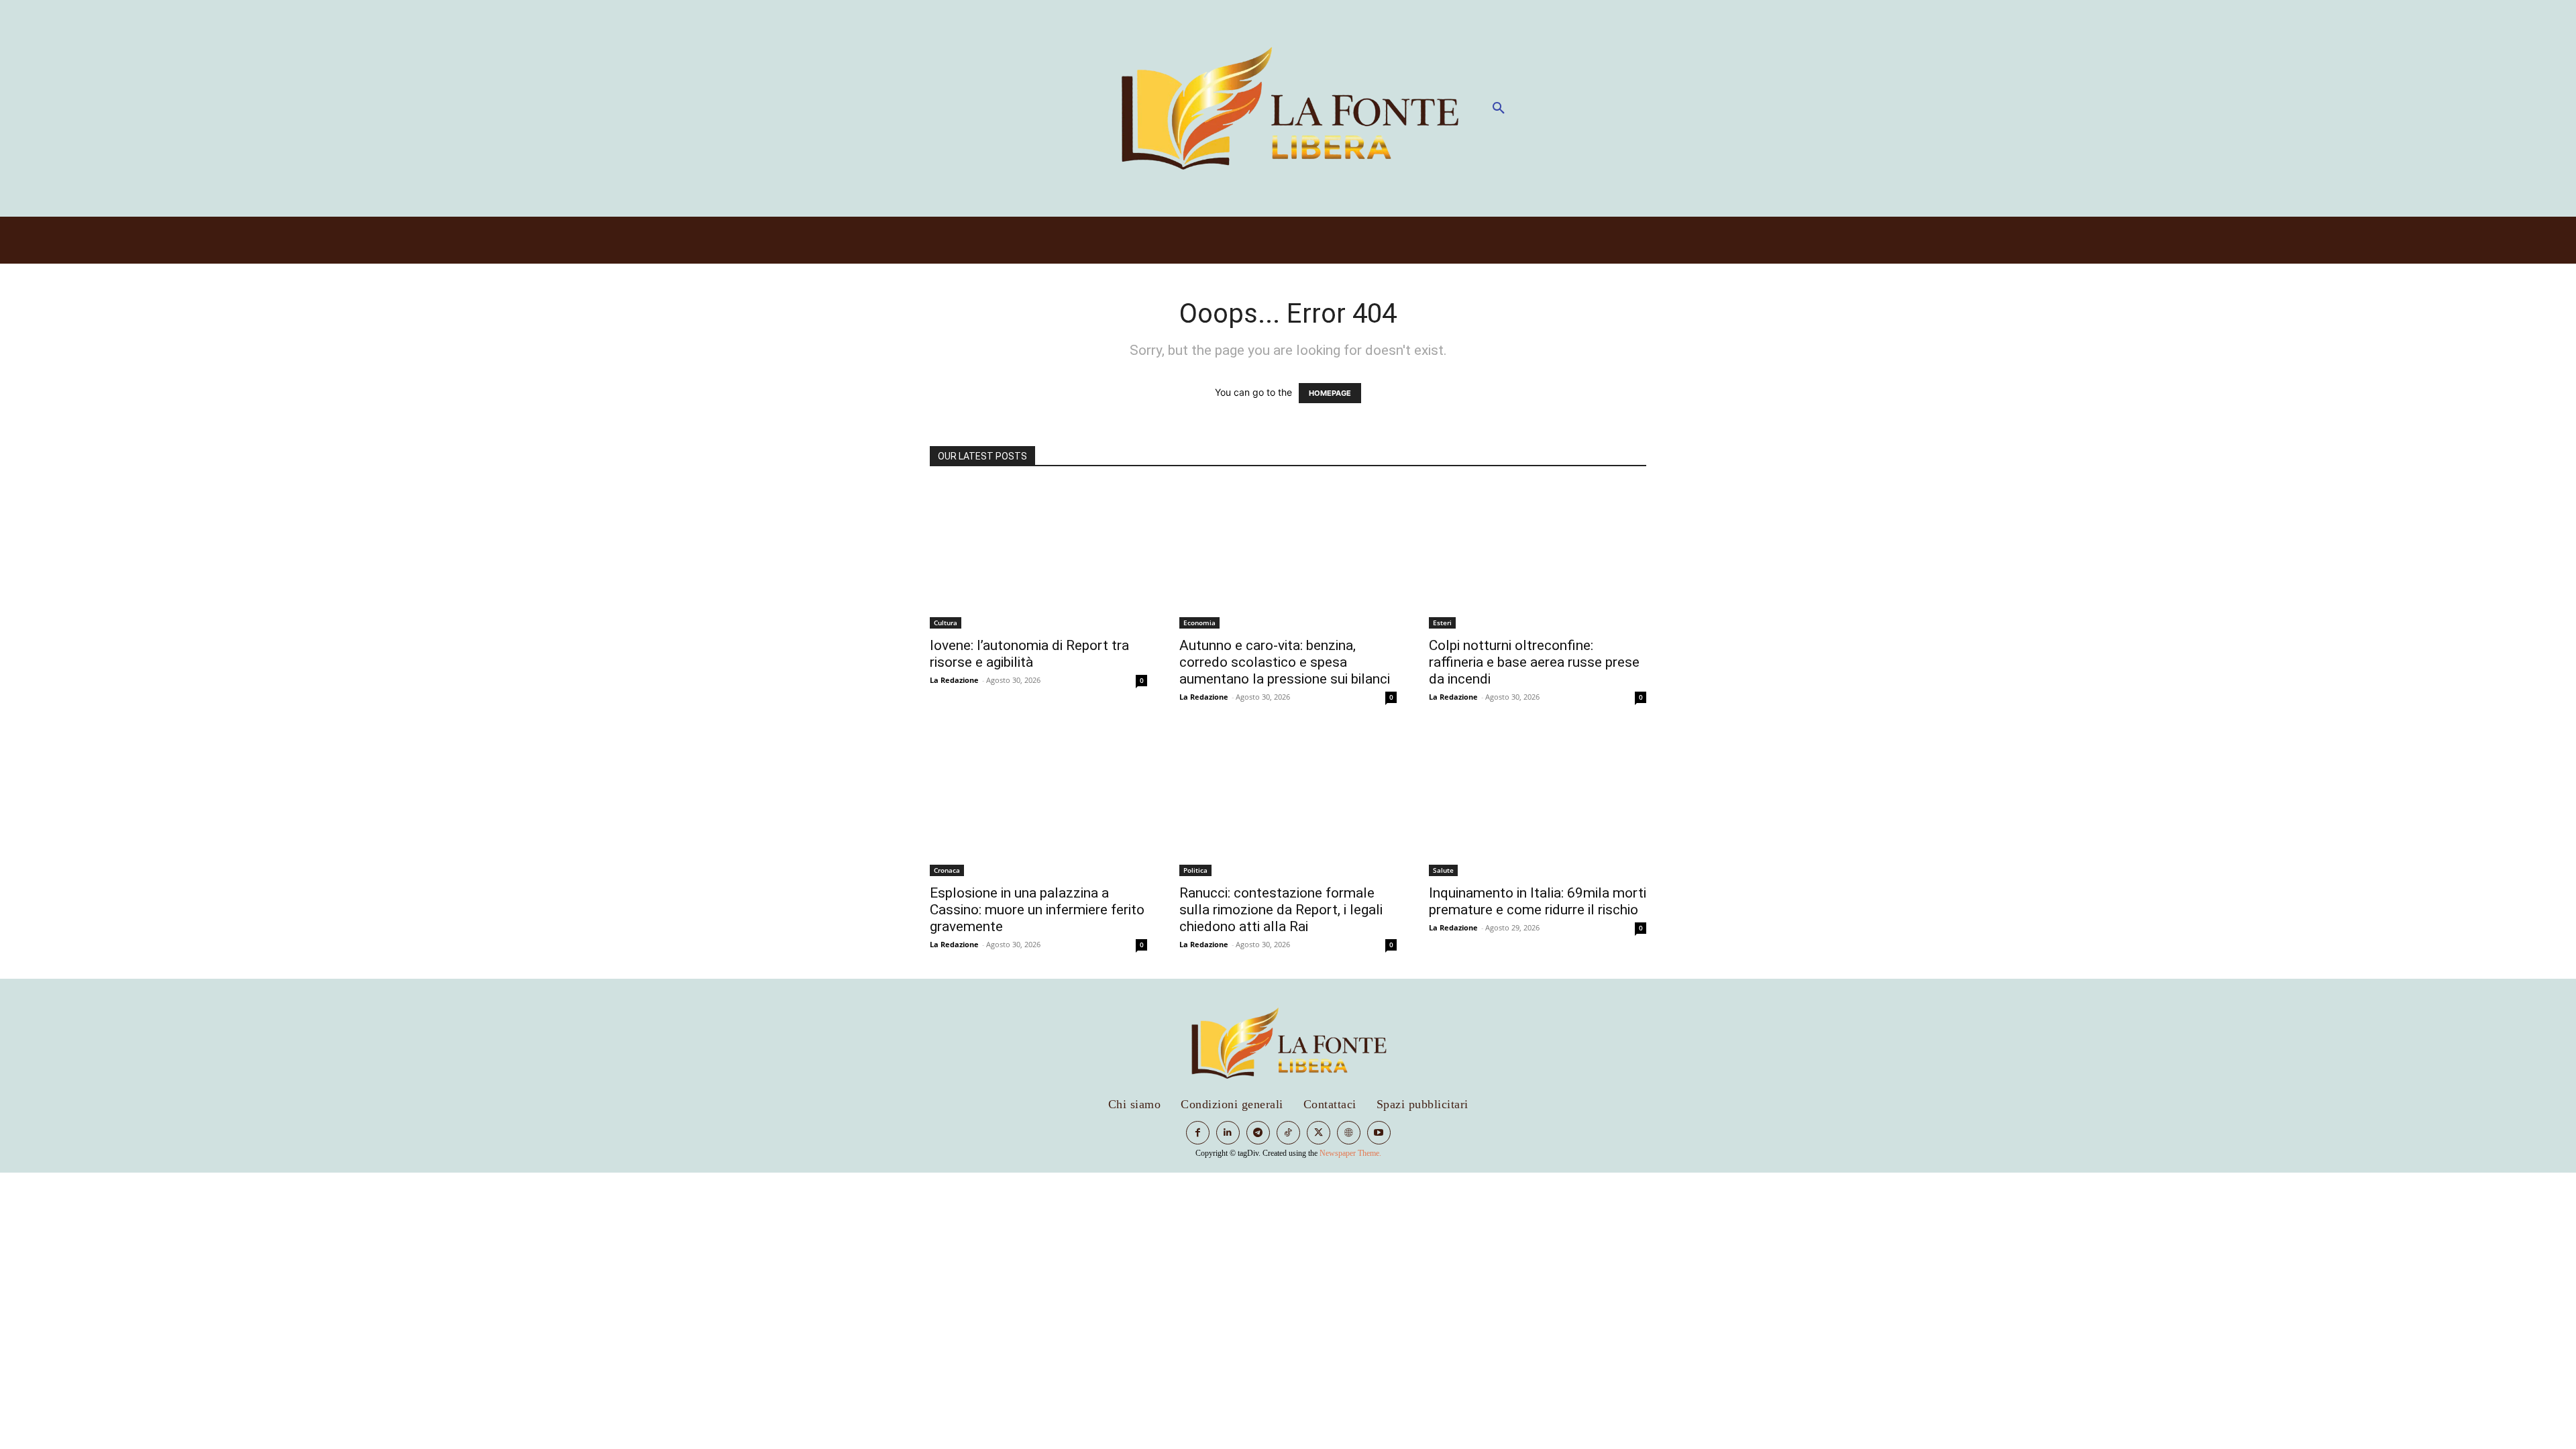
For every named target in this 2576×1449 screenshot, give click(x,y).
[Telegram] (1258, 1133)
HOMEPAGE (1330, 393)
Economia (1199, 623)
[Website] (1349, 1133)
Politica (1195, 870)
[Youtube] (1379, 1133)
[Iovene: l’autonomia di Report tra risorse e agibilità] (1038, 556)
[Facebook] (1198, 1133)
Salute (1443, 870)
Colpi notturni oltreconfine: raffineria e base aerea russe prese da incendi (1534, 662)
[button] (1499, 109)
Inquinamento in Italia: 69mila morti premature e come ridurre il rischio (1538, 901)
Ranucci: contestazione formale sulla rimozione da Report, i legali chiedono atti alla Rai (1281, 910)
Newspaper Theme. (1350, 1153)
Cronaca (947, 870)
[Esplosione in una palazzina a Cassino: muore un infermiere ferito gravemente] (1038, 804)
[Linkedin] (1228, 1133)
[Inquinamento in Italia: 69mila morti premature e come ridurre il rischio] (1538, 804)
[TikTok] (1288, 1133)
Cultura (946, 623)
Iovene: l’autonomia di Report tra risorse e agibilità (1029, 654)
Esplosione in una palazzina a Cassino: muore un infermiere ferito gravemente (1037, 910)
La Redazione (954, 680)
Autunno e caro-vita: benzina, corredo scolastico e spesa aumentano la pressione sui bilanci (1285, 662)
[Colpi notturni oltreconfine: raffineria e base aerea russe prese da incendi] (1538, 556)
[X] (1319, 1133)
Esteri (1442, 623)
